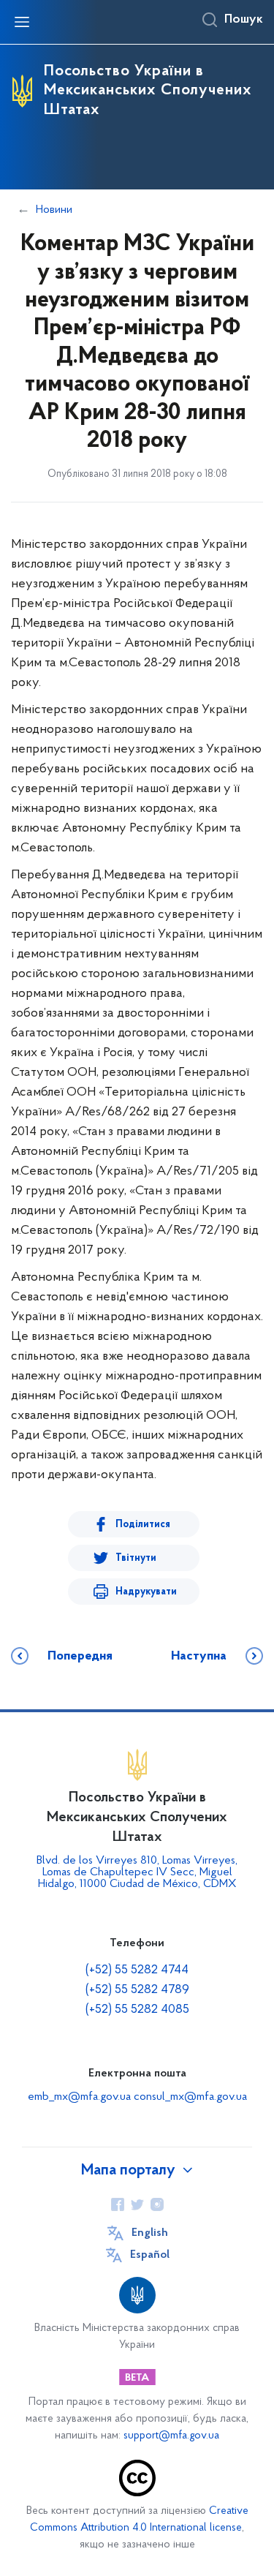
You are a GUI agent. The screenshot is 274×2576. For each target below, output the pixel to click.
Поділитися (143, 1525)
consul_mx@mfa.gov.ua (190, 2097)
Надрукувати (146, 1592)
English (150, 2233)
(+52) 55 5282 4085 (137, 2010)
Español (150, 2255)
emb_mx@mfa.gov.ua (79, 2097)
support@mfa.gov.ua (171, 2436)
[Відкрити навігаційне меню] (22, 22)
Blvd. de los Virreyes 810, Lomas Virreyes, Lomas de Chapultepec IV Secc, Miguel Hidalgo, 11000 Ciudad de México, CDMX (137, 1872)
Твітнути (136, 1558)
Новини (54, 210)
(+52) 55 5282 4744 (137, 1970)
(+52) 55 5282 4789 (137, 1990)
